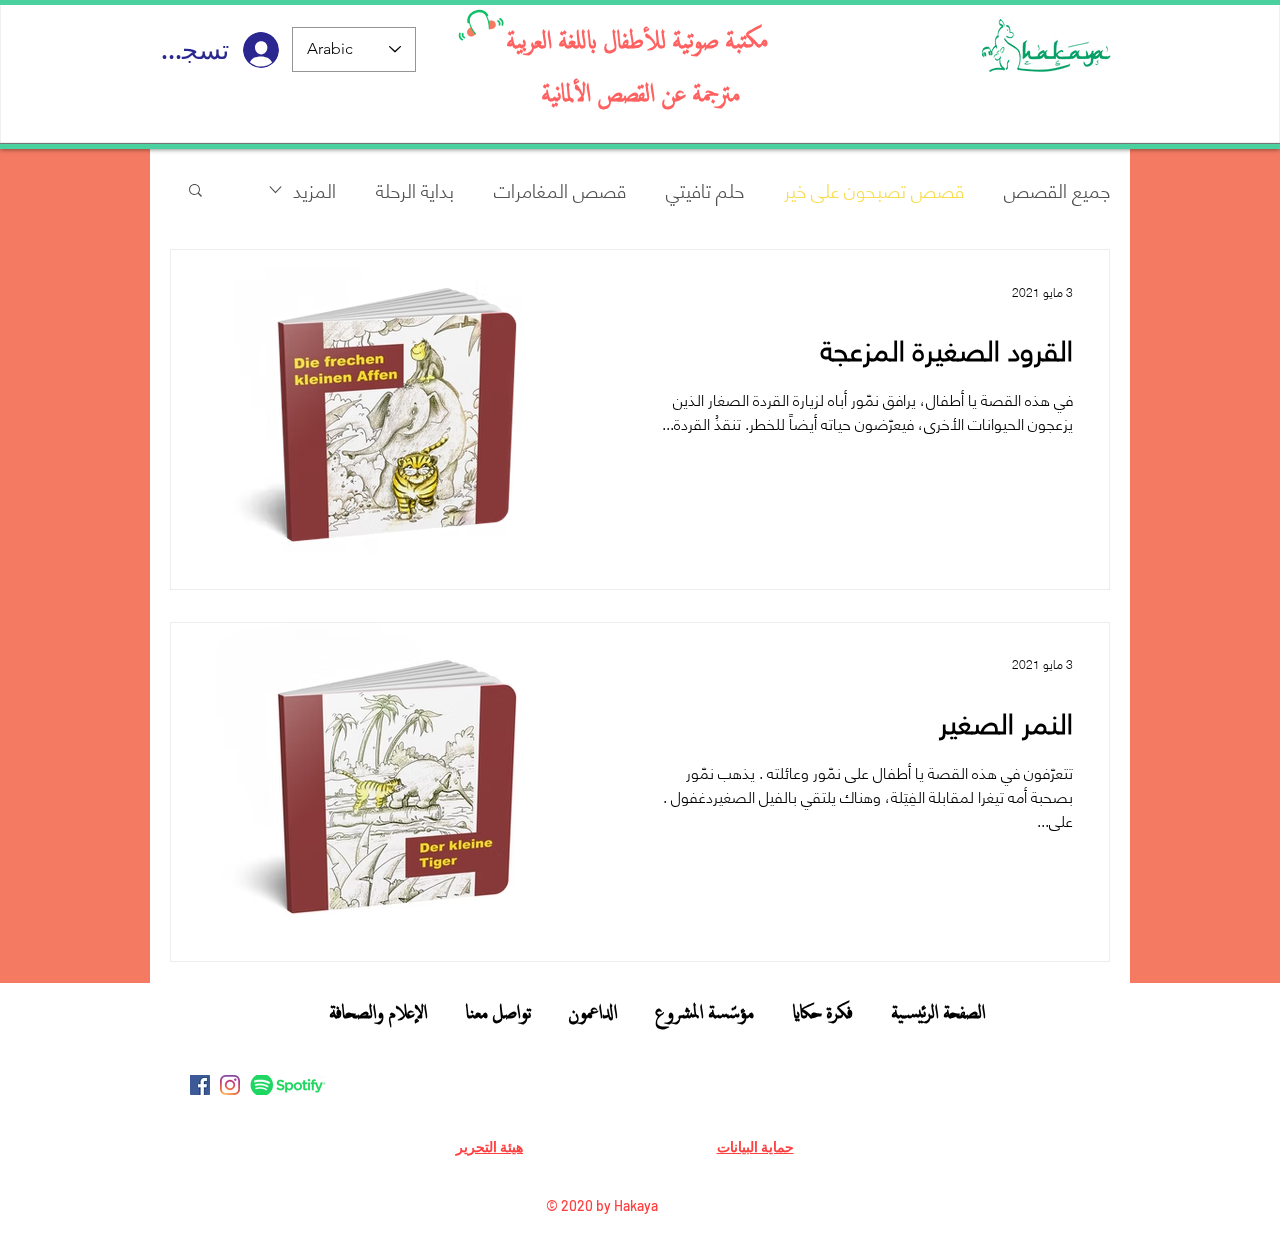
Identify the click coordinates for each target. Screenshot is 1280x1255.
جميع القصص (1057, 189)
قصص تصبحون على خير (874, 189)
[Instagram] (230, 1085)
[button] (195, 191)
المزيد (314, 189)
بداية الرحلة (415, 189)
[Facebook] (200, 1085)
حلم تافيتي (705, 189)
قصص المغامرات (560, 189)
